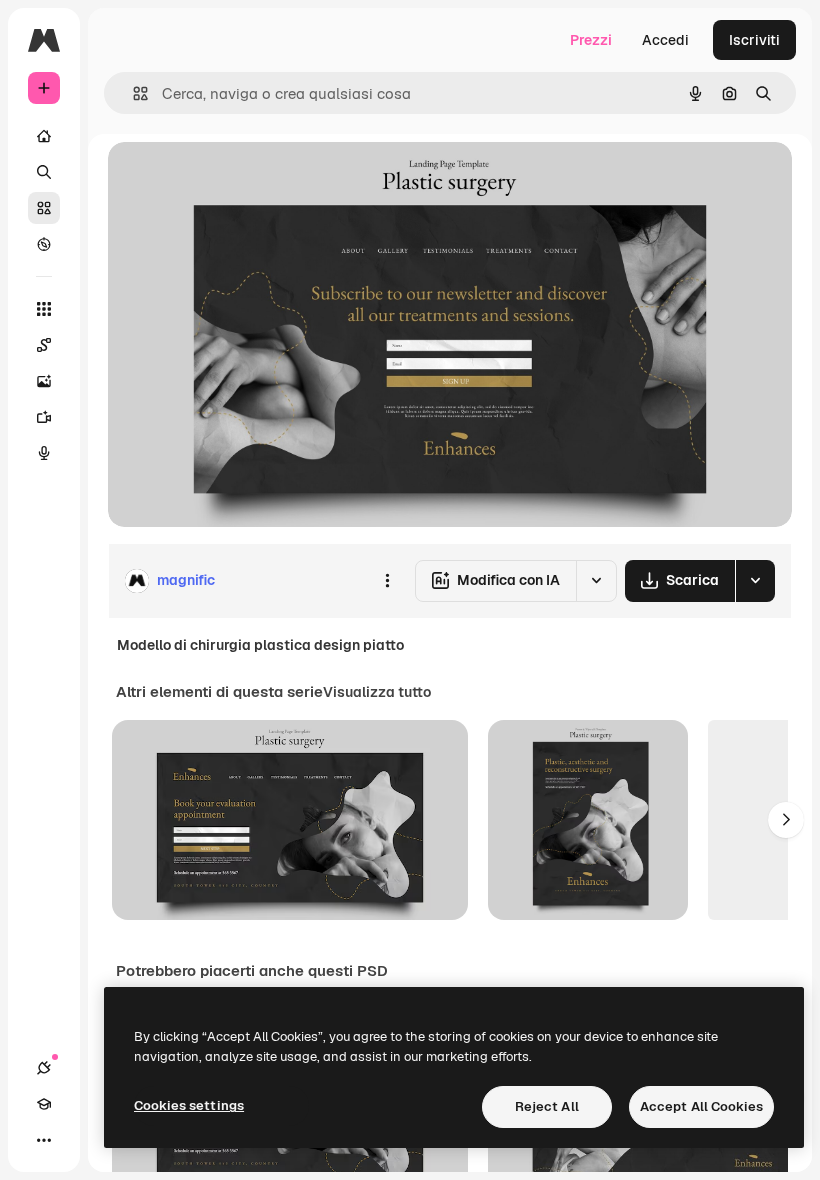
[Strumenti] (44, 309)
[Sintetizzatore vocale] (44, 453)
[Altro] (44, 1140)
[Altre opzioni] (387, 581)
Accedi (665, 40)
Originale (240, 179)
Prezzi (591, 40)
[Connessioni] (44, 1068)
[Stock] (44, 208)
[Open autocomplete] (132, 93)
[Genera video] (44, 417)
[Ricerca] (44, 172)
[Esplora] (44, 244)
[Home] (44, 136)
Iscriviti (754, 40)
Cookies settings (189, 1105)
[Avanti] (786, 820)
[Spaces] (44, 345)
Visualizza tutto (377, 692)
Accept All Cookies (701, 1106)
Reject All (547, 1106)
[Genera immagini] (44, 381)
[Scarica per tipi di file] (755, 581)
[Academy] (44, 1104)
